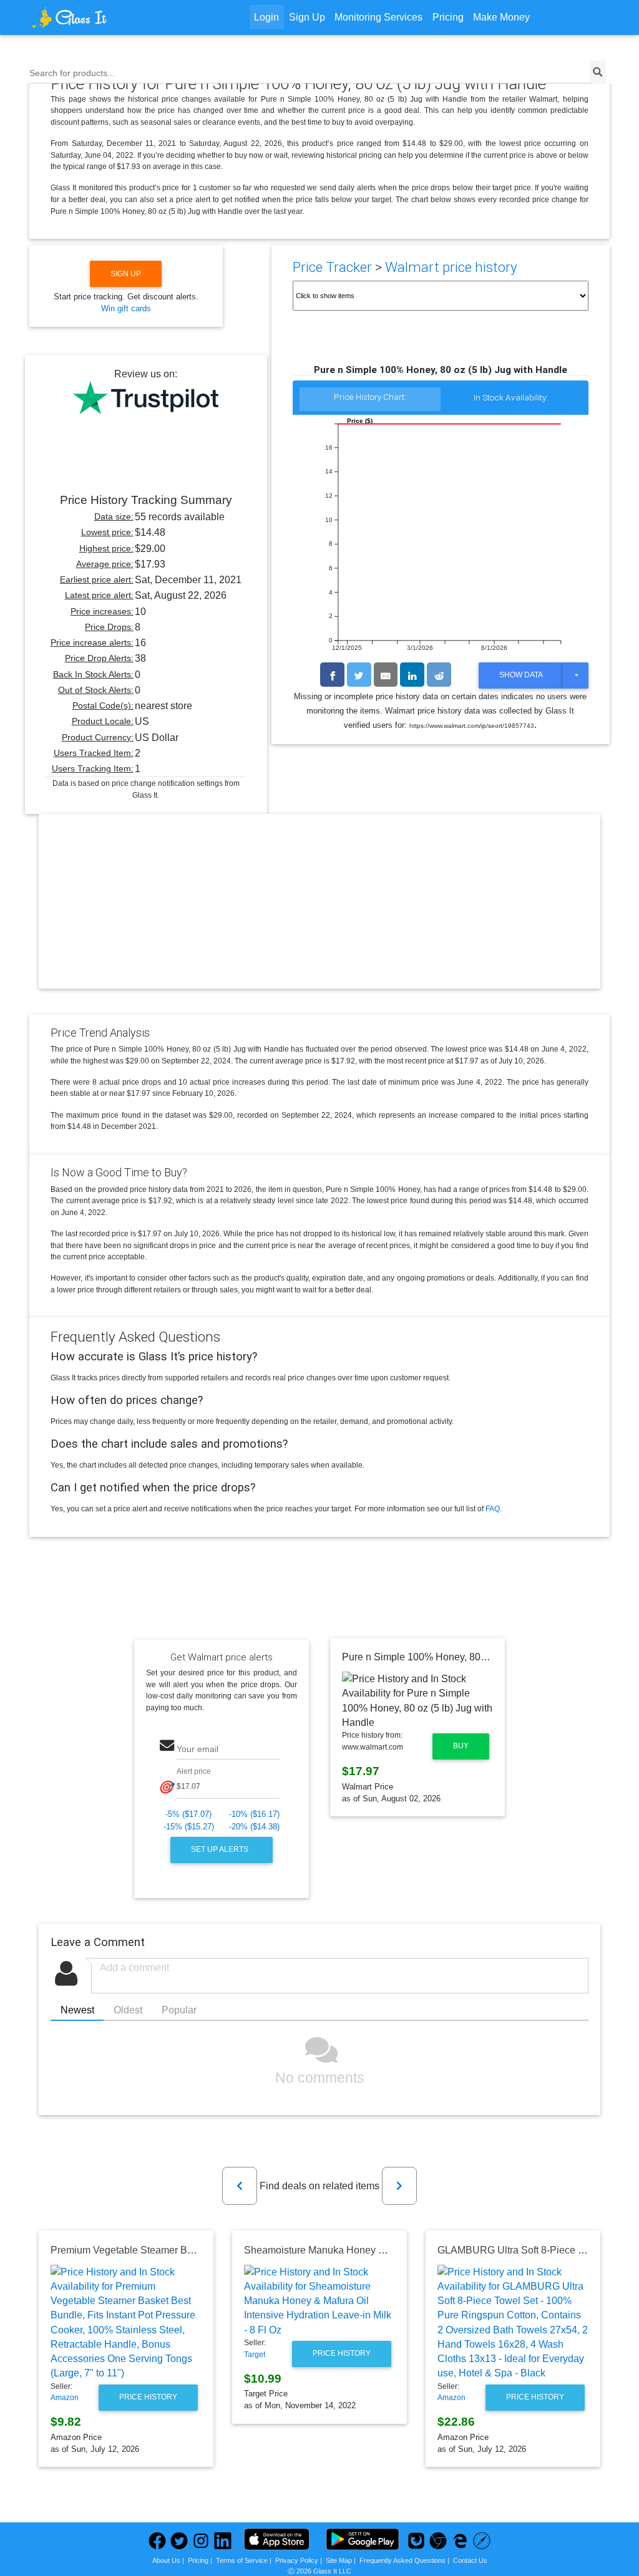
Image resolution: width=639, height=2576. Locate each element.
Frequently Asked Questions (402, 2560)
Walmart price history (451, 267)
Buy (461, 1746)
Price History (148, 2397)
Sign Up (307, 17)
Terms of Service (242, 2560)
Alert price (194, 1771)
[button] (240, 2186)
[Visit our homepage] (102, 17)
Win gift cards (126, 308)
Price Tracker (332, 267)
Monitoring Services (378, 17)
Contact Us (470, 2560)
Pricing (448, 17)
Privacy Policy (297, 2560)
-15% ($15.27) (189, 1827)
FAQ (493, 1509)
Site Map (339, 2560)
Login (266, 17)
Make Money (501, 17)
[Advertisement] (319, 912)
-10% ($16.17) (254, 1814)
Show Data (521, 675)
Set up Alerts (221, 1849)
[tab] (370, 400)
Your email (198, 1749)
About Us (166, 2560)
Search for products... (72, 73)
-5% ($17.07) (188, 1814)
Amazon (65, 2398)
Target (255, 2355)
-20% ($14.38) (254, 1827)
